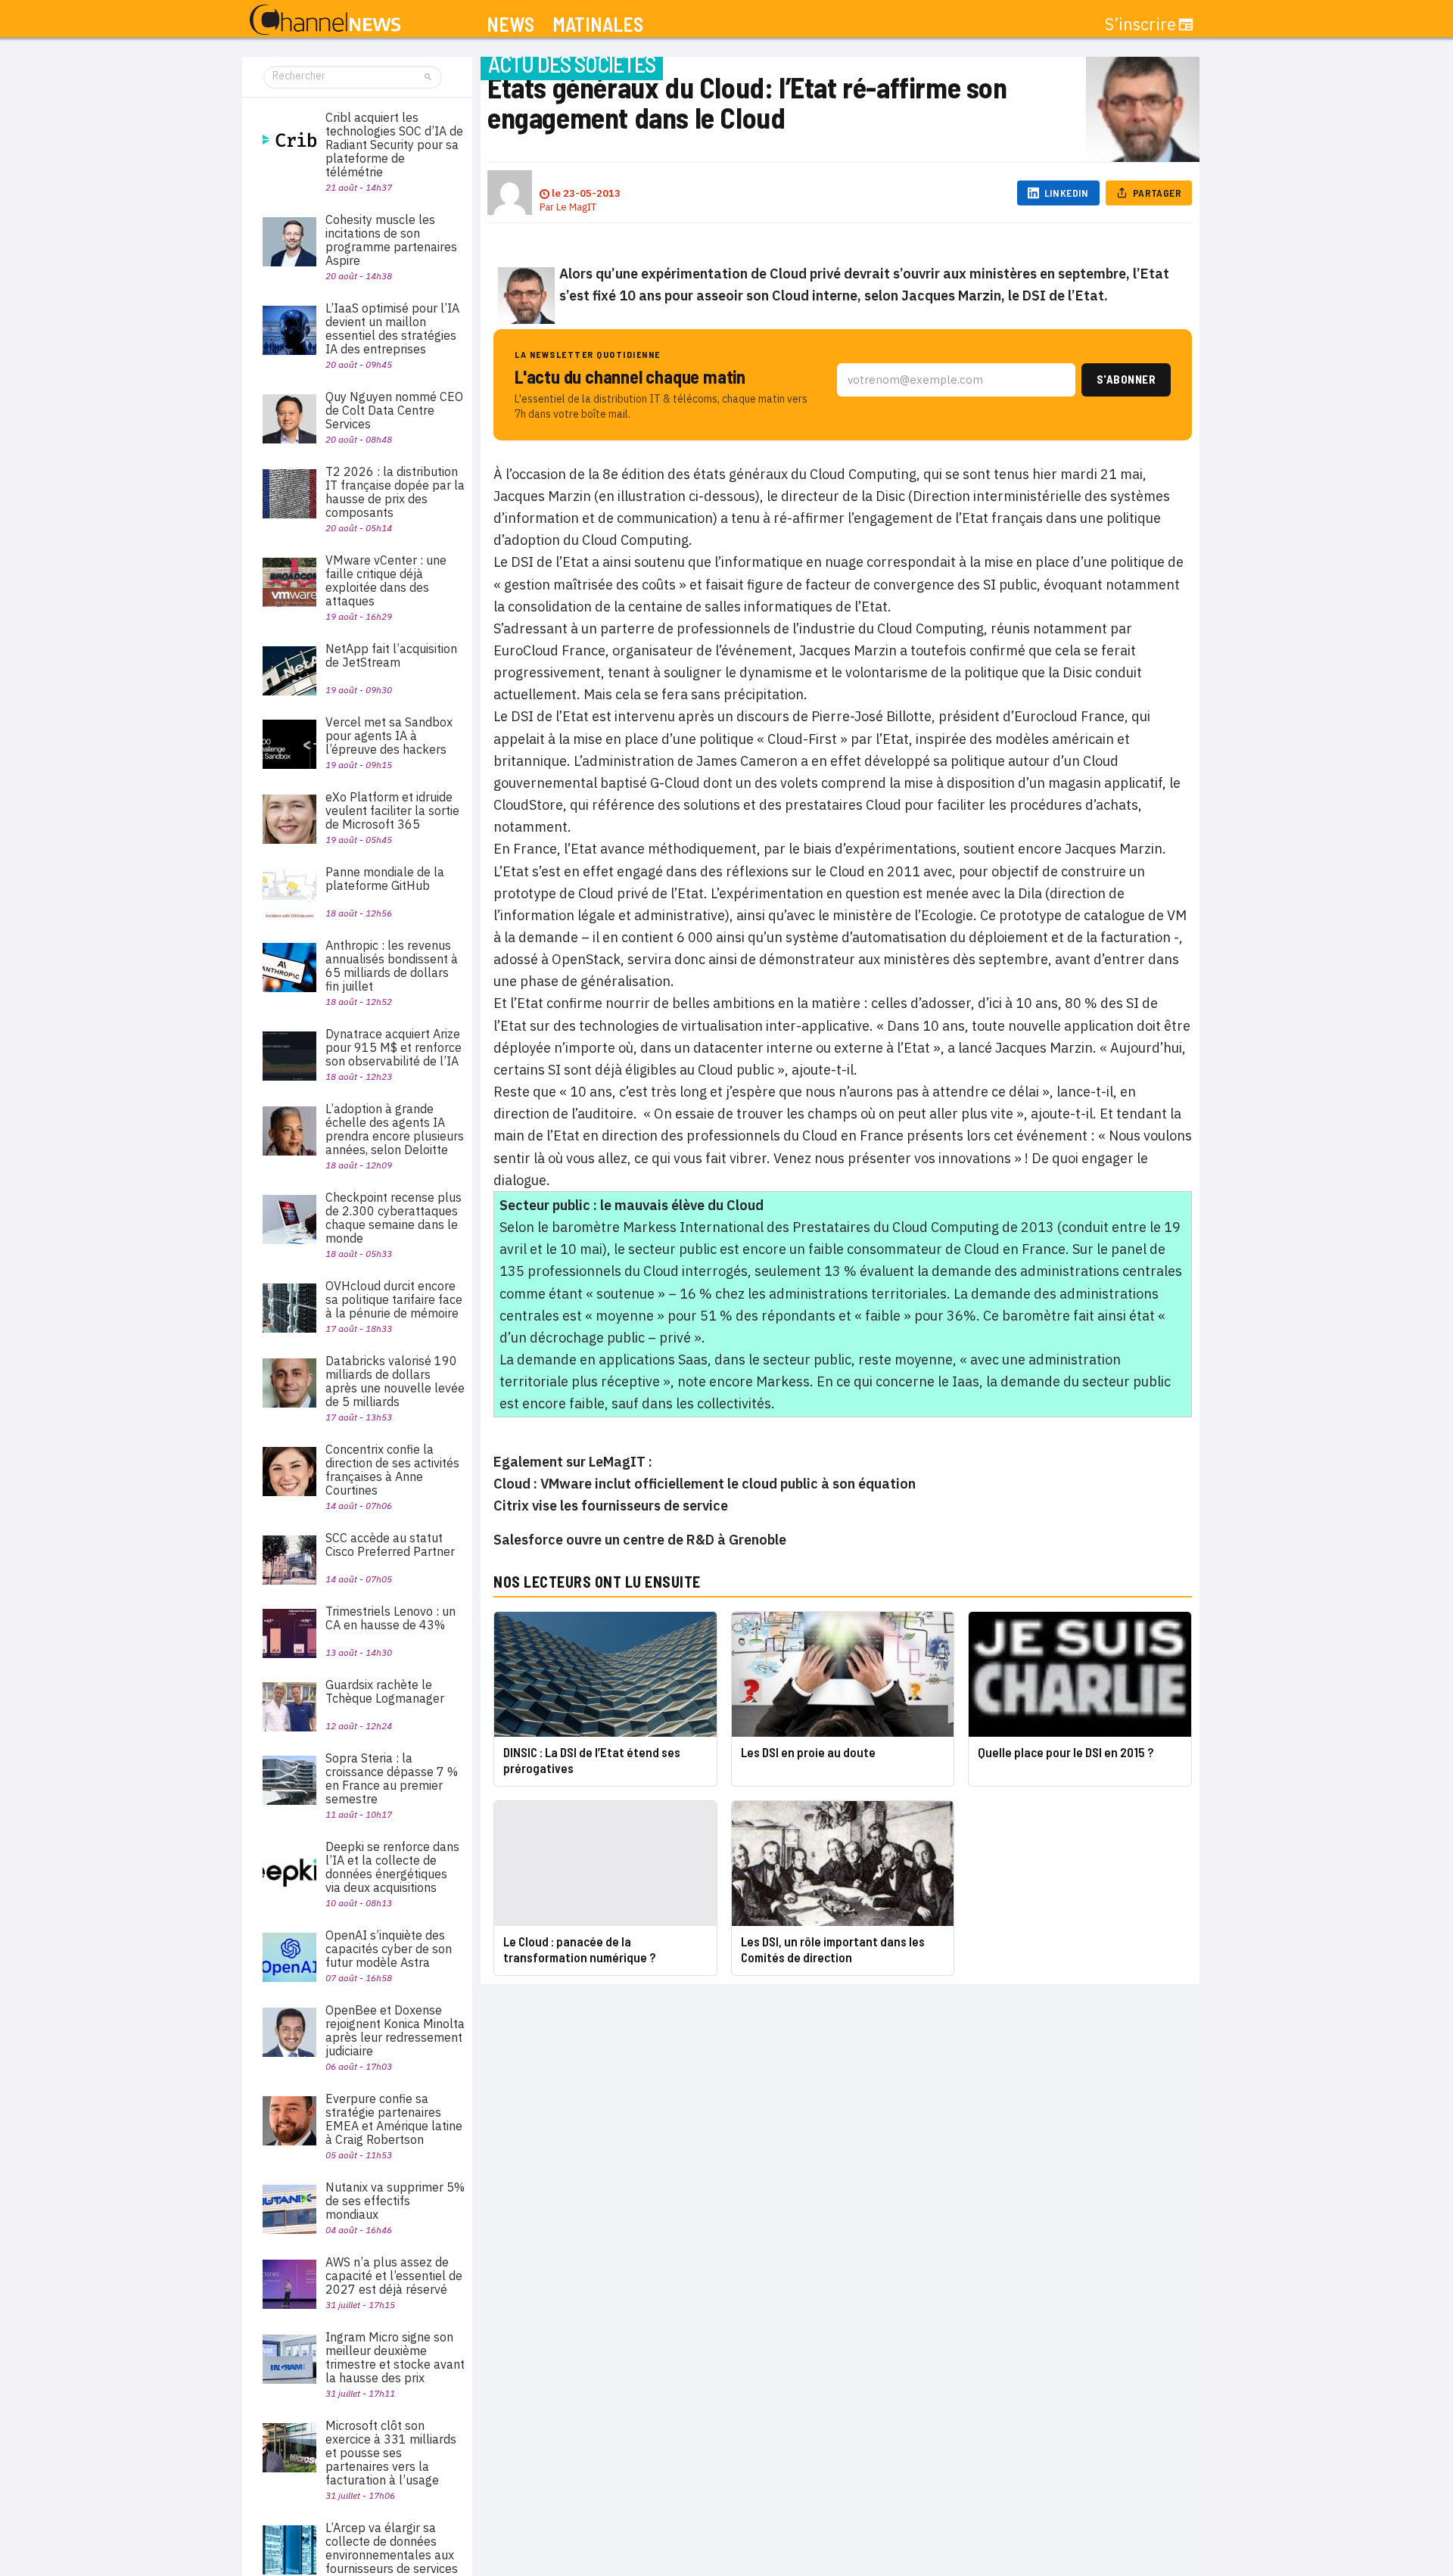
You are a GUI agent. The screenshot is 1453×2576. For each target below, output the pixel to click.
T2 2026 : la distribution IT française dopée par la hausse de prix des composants (395, 492)
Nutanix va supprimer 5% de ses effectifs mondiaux (395, 2201)
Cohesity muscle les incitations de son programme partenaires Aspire (391, 240)
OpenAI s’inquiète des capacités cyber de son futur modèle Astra (389, 1949)
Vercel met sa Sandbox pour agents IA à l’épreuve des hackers (389, 736)
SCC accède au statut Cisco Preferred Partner (390, 1545)
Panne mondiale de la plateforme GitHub (385, 879)
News (510, 25)
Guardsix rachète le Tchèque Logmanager (385, 1691)
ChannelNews (325, 20)
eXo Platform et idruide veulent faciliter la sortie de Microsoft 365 (392, 810)
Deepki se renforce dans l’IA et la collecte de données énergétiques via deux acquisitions (392, 1867)
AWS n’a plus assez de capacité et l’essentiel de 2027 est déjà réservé (394, 2276)
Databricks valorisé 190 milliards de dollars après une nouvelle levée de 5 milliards (395, 1381)
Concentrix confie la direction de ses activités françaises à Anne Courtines (392, 1470)
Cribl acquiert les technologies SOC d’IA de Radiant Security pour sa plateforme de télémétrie (394, 145)
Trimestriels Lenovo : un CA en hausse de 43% (390, 1618)
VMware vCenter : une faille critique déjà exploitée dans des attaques (386, 580)
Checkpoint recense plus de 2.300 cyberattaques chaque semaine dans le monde (394, 1218)
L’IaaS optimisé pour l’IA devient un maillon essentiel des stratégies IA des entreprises (392, 328)
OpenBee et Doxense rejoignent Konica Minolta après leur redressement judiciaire (395, 2030)
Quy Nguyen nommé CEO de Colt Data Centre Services (394, 410)
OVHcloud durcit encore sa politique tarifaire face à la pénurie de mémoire (394, 1299)
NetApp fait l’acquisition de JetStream (391, 655)
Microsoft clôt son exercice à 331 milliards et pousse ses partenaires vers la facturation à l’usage (391, 2453)
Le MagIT (576, 207)
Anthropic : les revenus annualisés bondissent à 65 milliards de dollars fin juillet (392, 966)
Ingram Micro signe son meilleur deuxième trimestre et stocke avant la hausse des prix (395, 2357)
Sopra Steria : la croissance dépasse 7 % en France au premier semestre (392, 1778)
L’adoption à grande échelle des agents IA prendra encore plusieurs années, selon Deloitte (395, 1129)
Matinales (598, 25)
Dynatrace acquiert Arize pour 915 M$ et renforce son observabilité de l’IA (394, 1047)
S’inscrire (1140, 24)
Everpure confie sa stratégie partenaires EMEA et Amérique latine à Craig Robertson (394, 2119)
